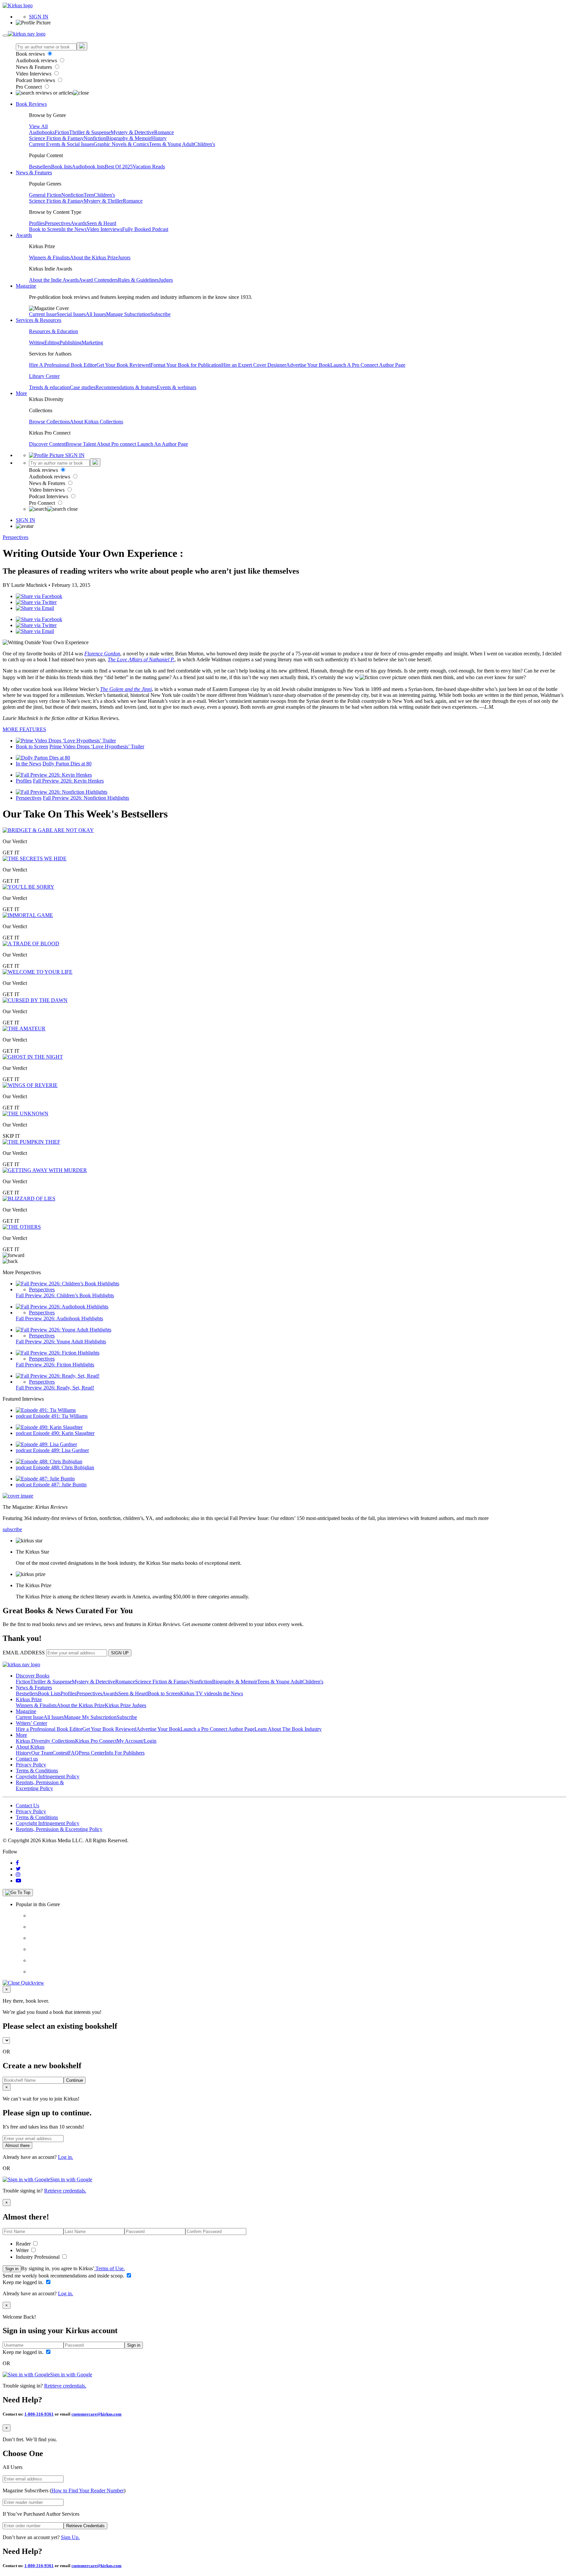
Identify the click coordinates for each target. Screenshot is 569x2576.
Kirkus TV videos (199, 1693)
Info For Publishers (125, 1753)
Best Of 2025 (119, 167)
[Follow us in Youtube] (18, 1881)
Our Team (42, 1753)
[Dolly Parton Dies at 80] (43, 758)
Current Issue (43, 314)
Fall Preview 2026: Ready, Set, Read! (55, 1388)
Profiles (37, 223)
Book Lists (49, 1693)
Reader (24, 2244)
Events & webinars (176, 387)
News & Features (35, 67)
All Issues (96, 314)
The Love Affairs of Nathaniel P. (141, 659)
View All (38, 126)
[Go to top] (18, 1893)
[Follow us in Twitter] (18, 1869)
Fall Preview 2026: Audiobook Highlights (59, 1318)
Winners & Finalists (49, 258)
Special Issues (71, 314)
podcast (24, 1416)
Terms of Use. (109, 2268)
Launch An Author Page (163, 444)
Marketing (92, 343)
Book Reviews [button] (31, 104)
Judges (166, 280)
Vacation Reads (149, 167)
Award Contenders (98, 280)
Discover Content (47, 444)
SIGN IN (39, 17)
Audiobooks (42, 132)
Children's (204, 144)
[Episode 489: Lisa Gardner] (46, 1444)
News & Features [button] (34, 172)
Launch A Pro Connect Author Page (368, 365)
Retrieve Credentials (85, 2526)
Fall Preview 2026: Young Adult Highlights (61, 1342)
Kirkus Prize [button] (29, 1699)
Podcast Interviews (36, 80)
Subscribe (160, 314)
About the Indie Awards (54, 280)
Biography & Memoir (129, 138)
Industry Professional (38, 2257)
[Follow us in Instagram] (18, 1875)
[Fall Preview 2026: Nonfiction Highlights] (62, 792)
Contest (60, 1753)
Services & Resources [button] (39, 320)
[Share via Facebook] (39, 596)
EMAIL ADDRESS (24, 1653)
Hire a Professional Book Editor (49, 1729)
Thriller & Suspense (90, 132)
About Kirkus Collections (96, 422)
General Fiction (45, 195)
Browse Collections (49, 422)
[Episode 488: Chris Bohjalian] (49, 1461)
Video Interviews (34, 74)
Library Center (44, 376)
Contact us (27, 1759)
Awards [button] (24, 235)
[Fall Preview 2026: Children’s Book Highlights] (68, 1284)
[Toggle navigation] (5, 36)
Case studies (83, 387)
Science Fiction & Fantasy (56, 138)
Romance (164, 132)
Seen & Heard (101, 223)
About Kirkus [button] (30, 1747)
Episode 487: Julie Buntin (60, 1485)
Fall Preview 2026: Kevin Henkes (68, 781)
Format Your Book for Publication (186, 365)
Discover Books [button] (33, 1676)
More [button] (21, 393)
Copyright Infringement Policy (48, 1776)
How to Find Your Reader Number (88, 2490)
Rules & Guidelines (138, 280)
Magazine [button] (26, 286)
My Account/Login (136, 1741)
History (159, 138)
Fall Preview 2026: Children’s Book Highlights (65, 1295)
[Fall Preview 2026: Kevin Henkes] (54, 775)
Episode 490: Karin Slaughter (64, 1433)
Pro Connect (29, 87)
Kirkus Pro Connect (96, 1741)
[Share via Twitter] (36, 602)
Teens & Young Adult (171, 144)
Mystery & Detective (132, 132)
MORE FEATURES (24, 729)
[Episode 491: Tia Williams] (46, 1410)
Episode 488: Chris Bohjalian (64, 1467)
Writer (23, 2250)
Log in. (66, 2157)
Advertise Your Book (308, 365)
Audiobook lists (88, 167)
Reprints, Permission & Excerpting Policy (40, 1785)
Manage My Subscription (90, 1717)
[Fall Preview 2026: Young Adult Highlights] (64, 1330)
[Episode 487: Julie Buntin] (45, 1479)
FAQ (73, 1753)
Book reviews (31, 54)
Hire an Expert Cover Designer (254, 365)
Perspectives (58, 223)
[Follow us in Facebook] (17, 1863)
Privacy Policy (31, 1765)
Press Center (92, 1753)
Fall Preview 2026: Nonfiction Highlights (86, 798)
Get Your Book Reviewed (123, 365)
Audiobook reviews (37, 60)
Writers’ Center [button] (31, 1723)
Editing (52, 343)
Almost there (17, 2146)
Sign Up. (70, 2537)
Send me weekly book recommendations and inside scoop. (64, 2276)
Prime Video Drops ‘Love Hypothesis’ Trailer (97, 746)
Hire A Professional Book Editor (63, 365)
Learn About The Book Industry (288, 1729)
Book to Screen (45, 229)
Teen (89, 195)
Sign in (12, 2269)
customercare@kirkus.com (96, 2414)
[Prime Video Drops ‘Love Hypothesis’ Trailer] (66, 741)
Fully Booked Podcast (145, 229)
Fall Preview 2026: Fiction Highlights (55, 1365)
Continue (75, 2080)
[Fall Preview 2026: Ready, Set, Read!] (58, 1376)
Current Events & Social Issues (61, 144)
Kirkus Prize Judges (125, 1705)
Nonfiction (95, 138)
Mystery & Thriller (103, 201)
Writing (37, 343)
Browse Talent (81, 444)
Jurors (124, 258)
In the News (74, 229)
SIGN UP (120, 1653)
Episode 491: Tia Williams (60, 1416)
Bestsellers (40, 167)
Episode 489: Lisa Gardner (61, 1450)
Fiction (62, 132)
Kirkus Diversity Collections (45, 1741)
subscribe (12, 1529)
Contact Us (27, 1805)
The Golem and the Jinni (126, 689)
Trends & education (49, 387)
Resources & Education (54, 331)
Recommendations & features (126, 387)
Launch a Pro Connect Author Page (217, 1729)
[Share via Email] (35, 608)
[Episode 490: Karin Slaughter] (49, 1427)
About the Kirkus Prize (94, 258)
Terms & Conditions (37, 1771)
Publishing (71, 343)
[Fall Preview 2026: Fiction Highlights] (58, 1353)
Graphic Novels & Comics (121, 144)
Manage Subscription (128, 314)
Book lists (61, 167)
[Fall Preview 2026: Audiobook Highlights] (62, 1307)
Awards (79, 223)
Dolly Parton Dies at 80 (67, 764)
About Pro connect (117, 444)
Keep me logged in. (24, 2282)
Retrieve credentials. (65, 2191)
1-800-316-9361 (39, 2414)
